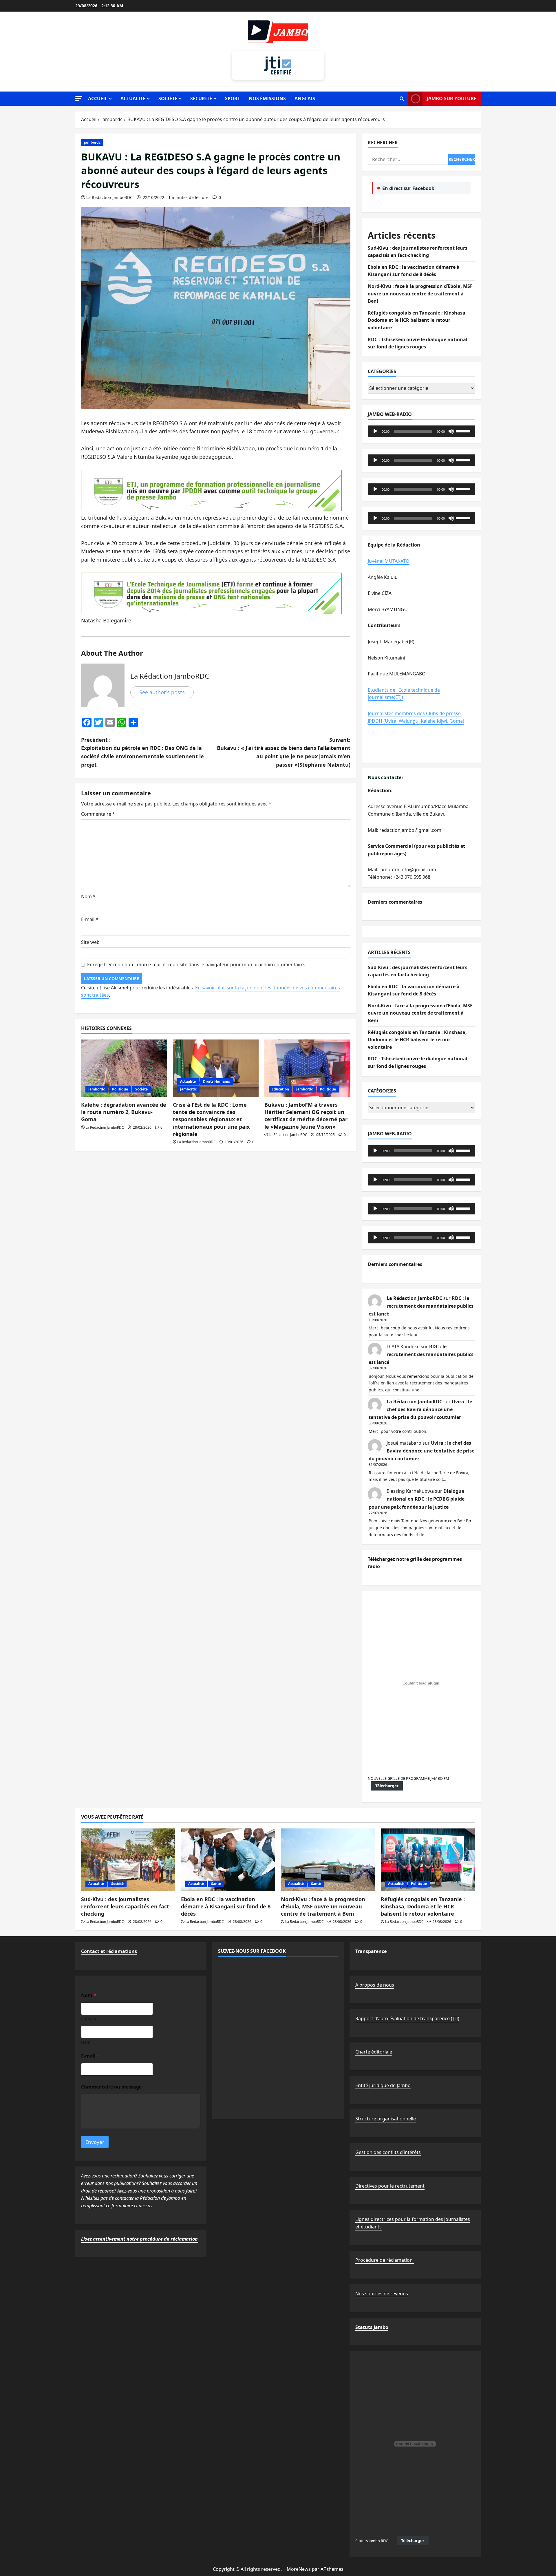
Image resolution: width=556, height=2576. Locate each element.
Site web (90, 942)
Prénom (89, 2019)
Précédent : (142, 752)
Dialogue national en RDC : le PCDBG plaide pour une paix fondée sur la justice (417, 1499)
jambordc (92, 142)
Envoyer (95, 2142)
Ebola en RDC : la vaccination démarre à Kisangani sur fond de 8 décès (226, 1906)
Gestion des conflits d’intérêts (388, 2152)
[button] (79, 98)
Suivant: (284, 752)
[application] (421, 431)
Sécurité (201, 98)
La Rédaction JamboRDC (109, 197)
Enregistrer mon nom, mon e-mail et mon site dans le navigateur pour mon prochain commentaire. (196, 964)
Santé (216, 1884)
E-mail (90, 919)
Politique (120, 1089)
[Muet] (451, 431)
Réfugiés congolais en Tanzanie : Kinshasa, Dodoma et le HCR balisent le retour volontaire (417, 320)
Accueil (98, 98)
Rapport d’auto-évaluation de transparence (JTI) (407, 2018)
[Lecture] (375, 431)
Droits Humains (216, 1081)
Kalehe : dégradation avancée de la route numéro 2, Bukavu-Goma (124, 1112)
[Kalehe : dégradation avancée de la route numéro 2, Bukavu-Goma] (124, 1068)
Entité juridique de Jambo (383, 2085)
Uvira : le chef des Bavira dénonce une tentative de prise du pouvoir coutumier (420, 1409)
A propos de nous (375, 1985)
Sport (233, 98)
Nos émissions (267, 98)
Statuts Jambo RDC (372, 2541)
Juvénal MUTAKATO (389, 561)
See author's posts (162, 692)
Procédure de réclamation (385, 2260)
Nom (88, 896)
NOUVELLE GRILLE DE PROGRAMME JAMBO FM (408, 1778)
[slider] (464, 431)
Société (168, 98)
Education (280, 1089)
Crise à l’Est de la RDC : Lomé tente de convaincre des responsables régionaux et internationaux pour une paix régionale (211, 1119)
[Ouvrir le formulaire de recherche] (402, 99)
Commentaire (98, 814)
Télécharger (387, 1786)
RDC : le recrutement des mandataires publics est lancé (421, 1306)
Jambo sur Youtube (452, 98)
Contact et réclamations (109, 1951)
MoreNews (299, 2569)
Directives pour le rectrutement (390, 2186)
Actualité (133, 98)
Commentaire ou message (111, 2087)
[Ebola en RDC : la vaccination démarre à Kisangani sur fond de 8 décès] (228, 1860)
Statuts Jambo (372, 2327)
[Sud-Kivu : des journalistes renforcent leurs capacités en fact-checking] (128, 1860)
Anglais (305, 98)
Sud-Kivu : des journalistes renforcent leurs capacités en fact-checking (126, 1906)
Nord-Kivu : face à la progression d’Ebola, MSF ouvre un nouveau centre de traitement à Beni (420, 294)
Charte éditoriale (374, 2052)
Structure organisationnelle (386, 2119)
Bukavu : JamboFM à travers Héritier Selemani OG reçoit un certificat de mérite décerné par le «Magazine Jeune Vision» (306, 1116)
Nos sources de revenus (382, 2294)
